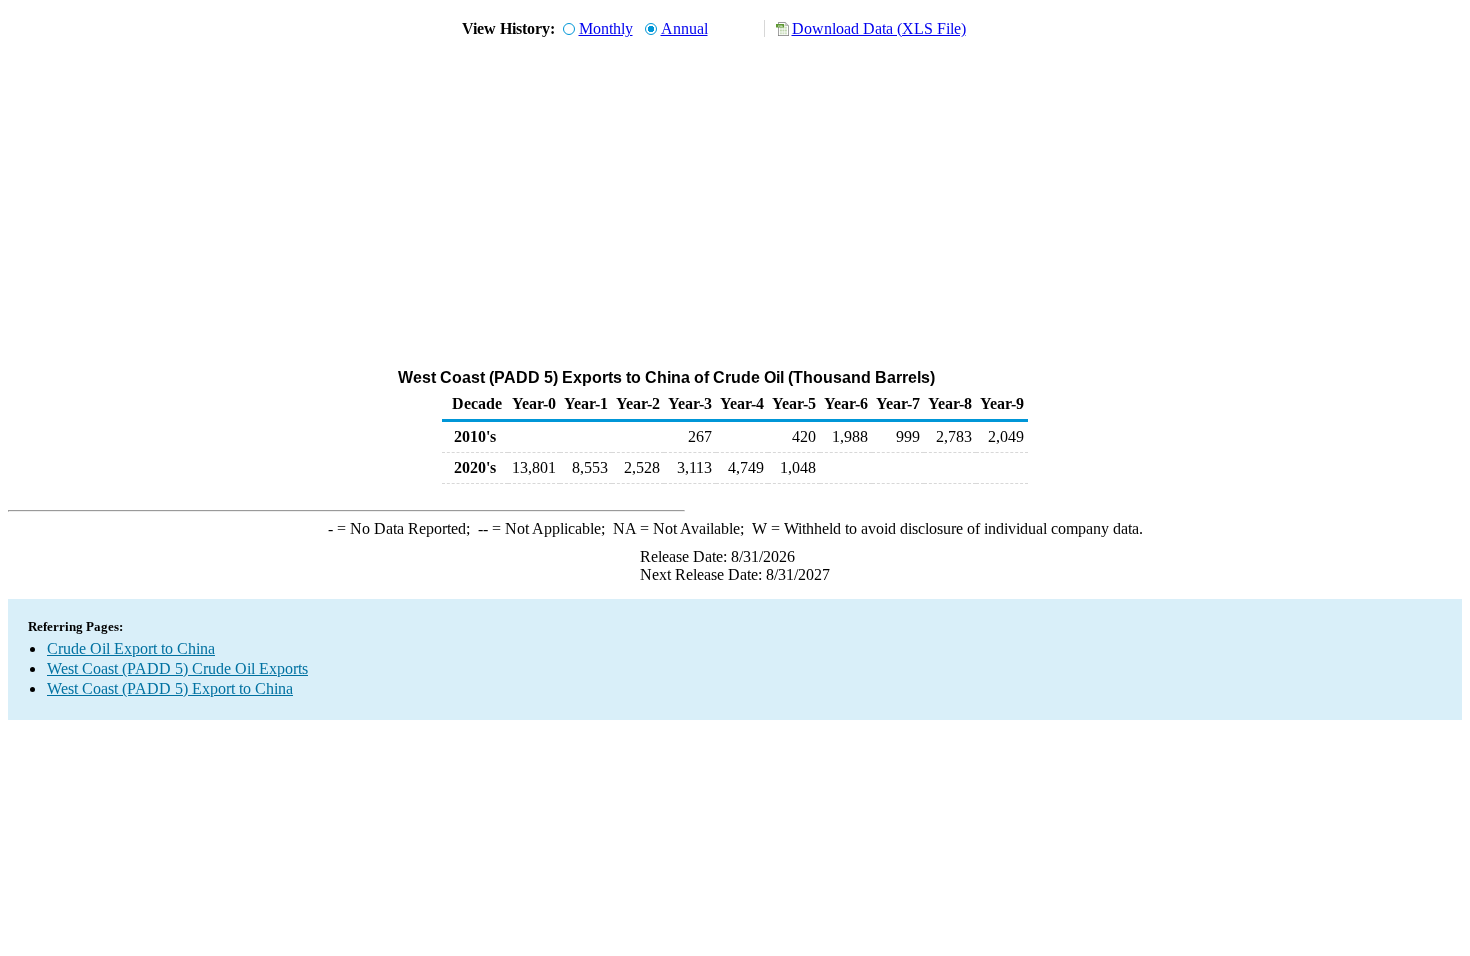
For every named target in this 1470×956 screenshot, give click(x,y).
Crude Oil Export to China (131, 648)
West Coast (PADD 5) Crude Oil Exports (177, 668)
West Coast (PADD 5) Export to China (170, 688)
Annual (684, 28)
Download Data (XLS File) (879, 28)
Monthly (606, 28)
